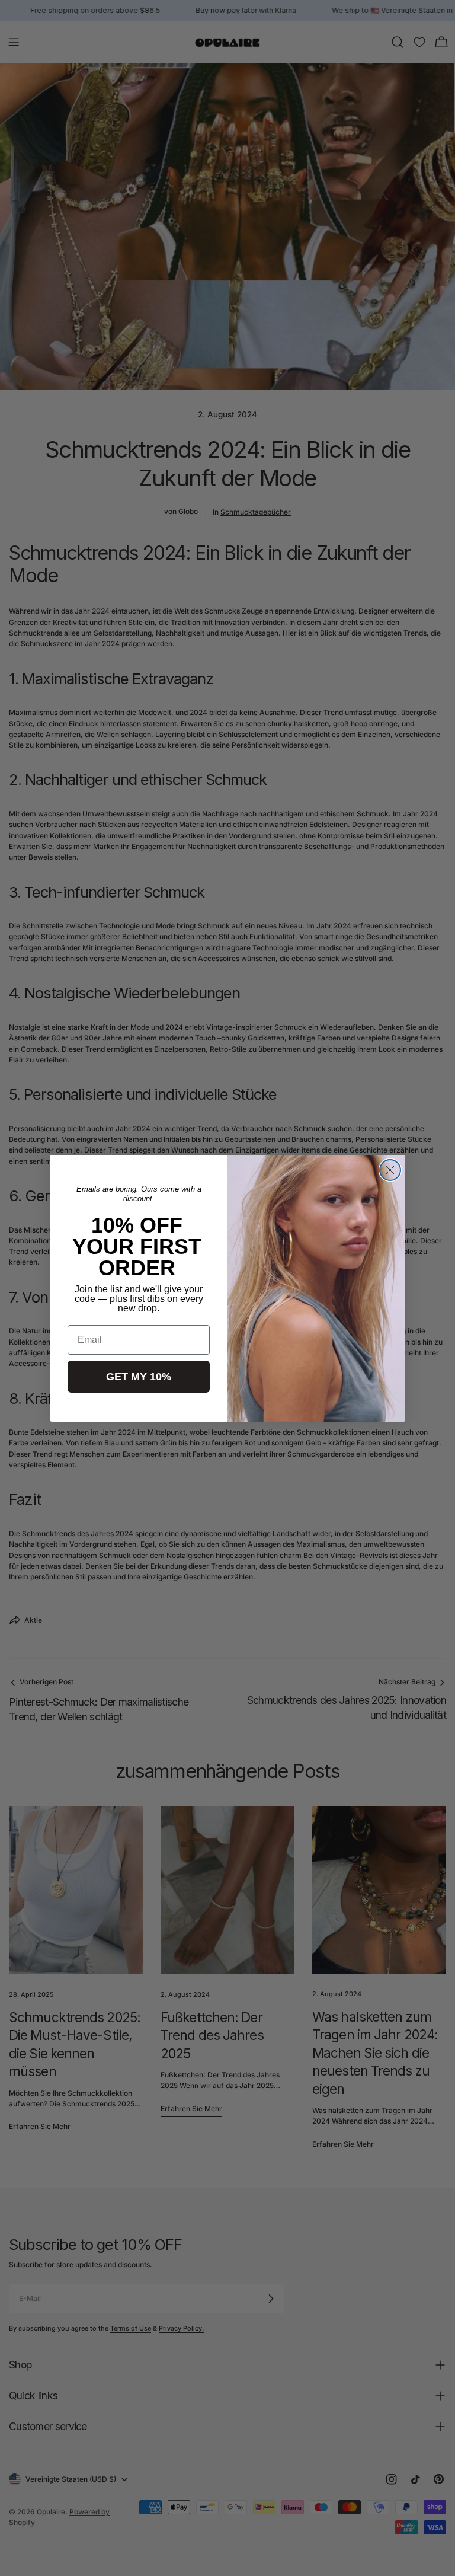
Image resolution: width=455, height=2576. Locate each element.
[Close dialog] (390, 1170)
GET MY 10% (139, 1377)
